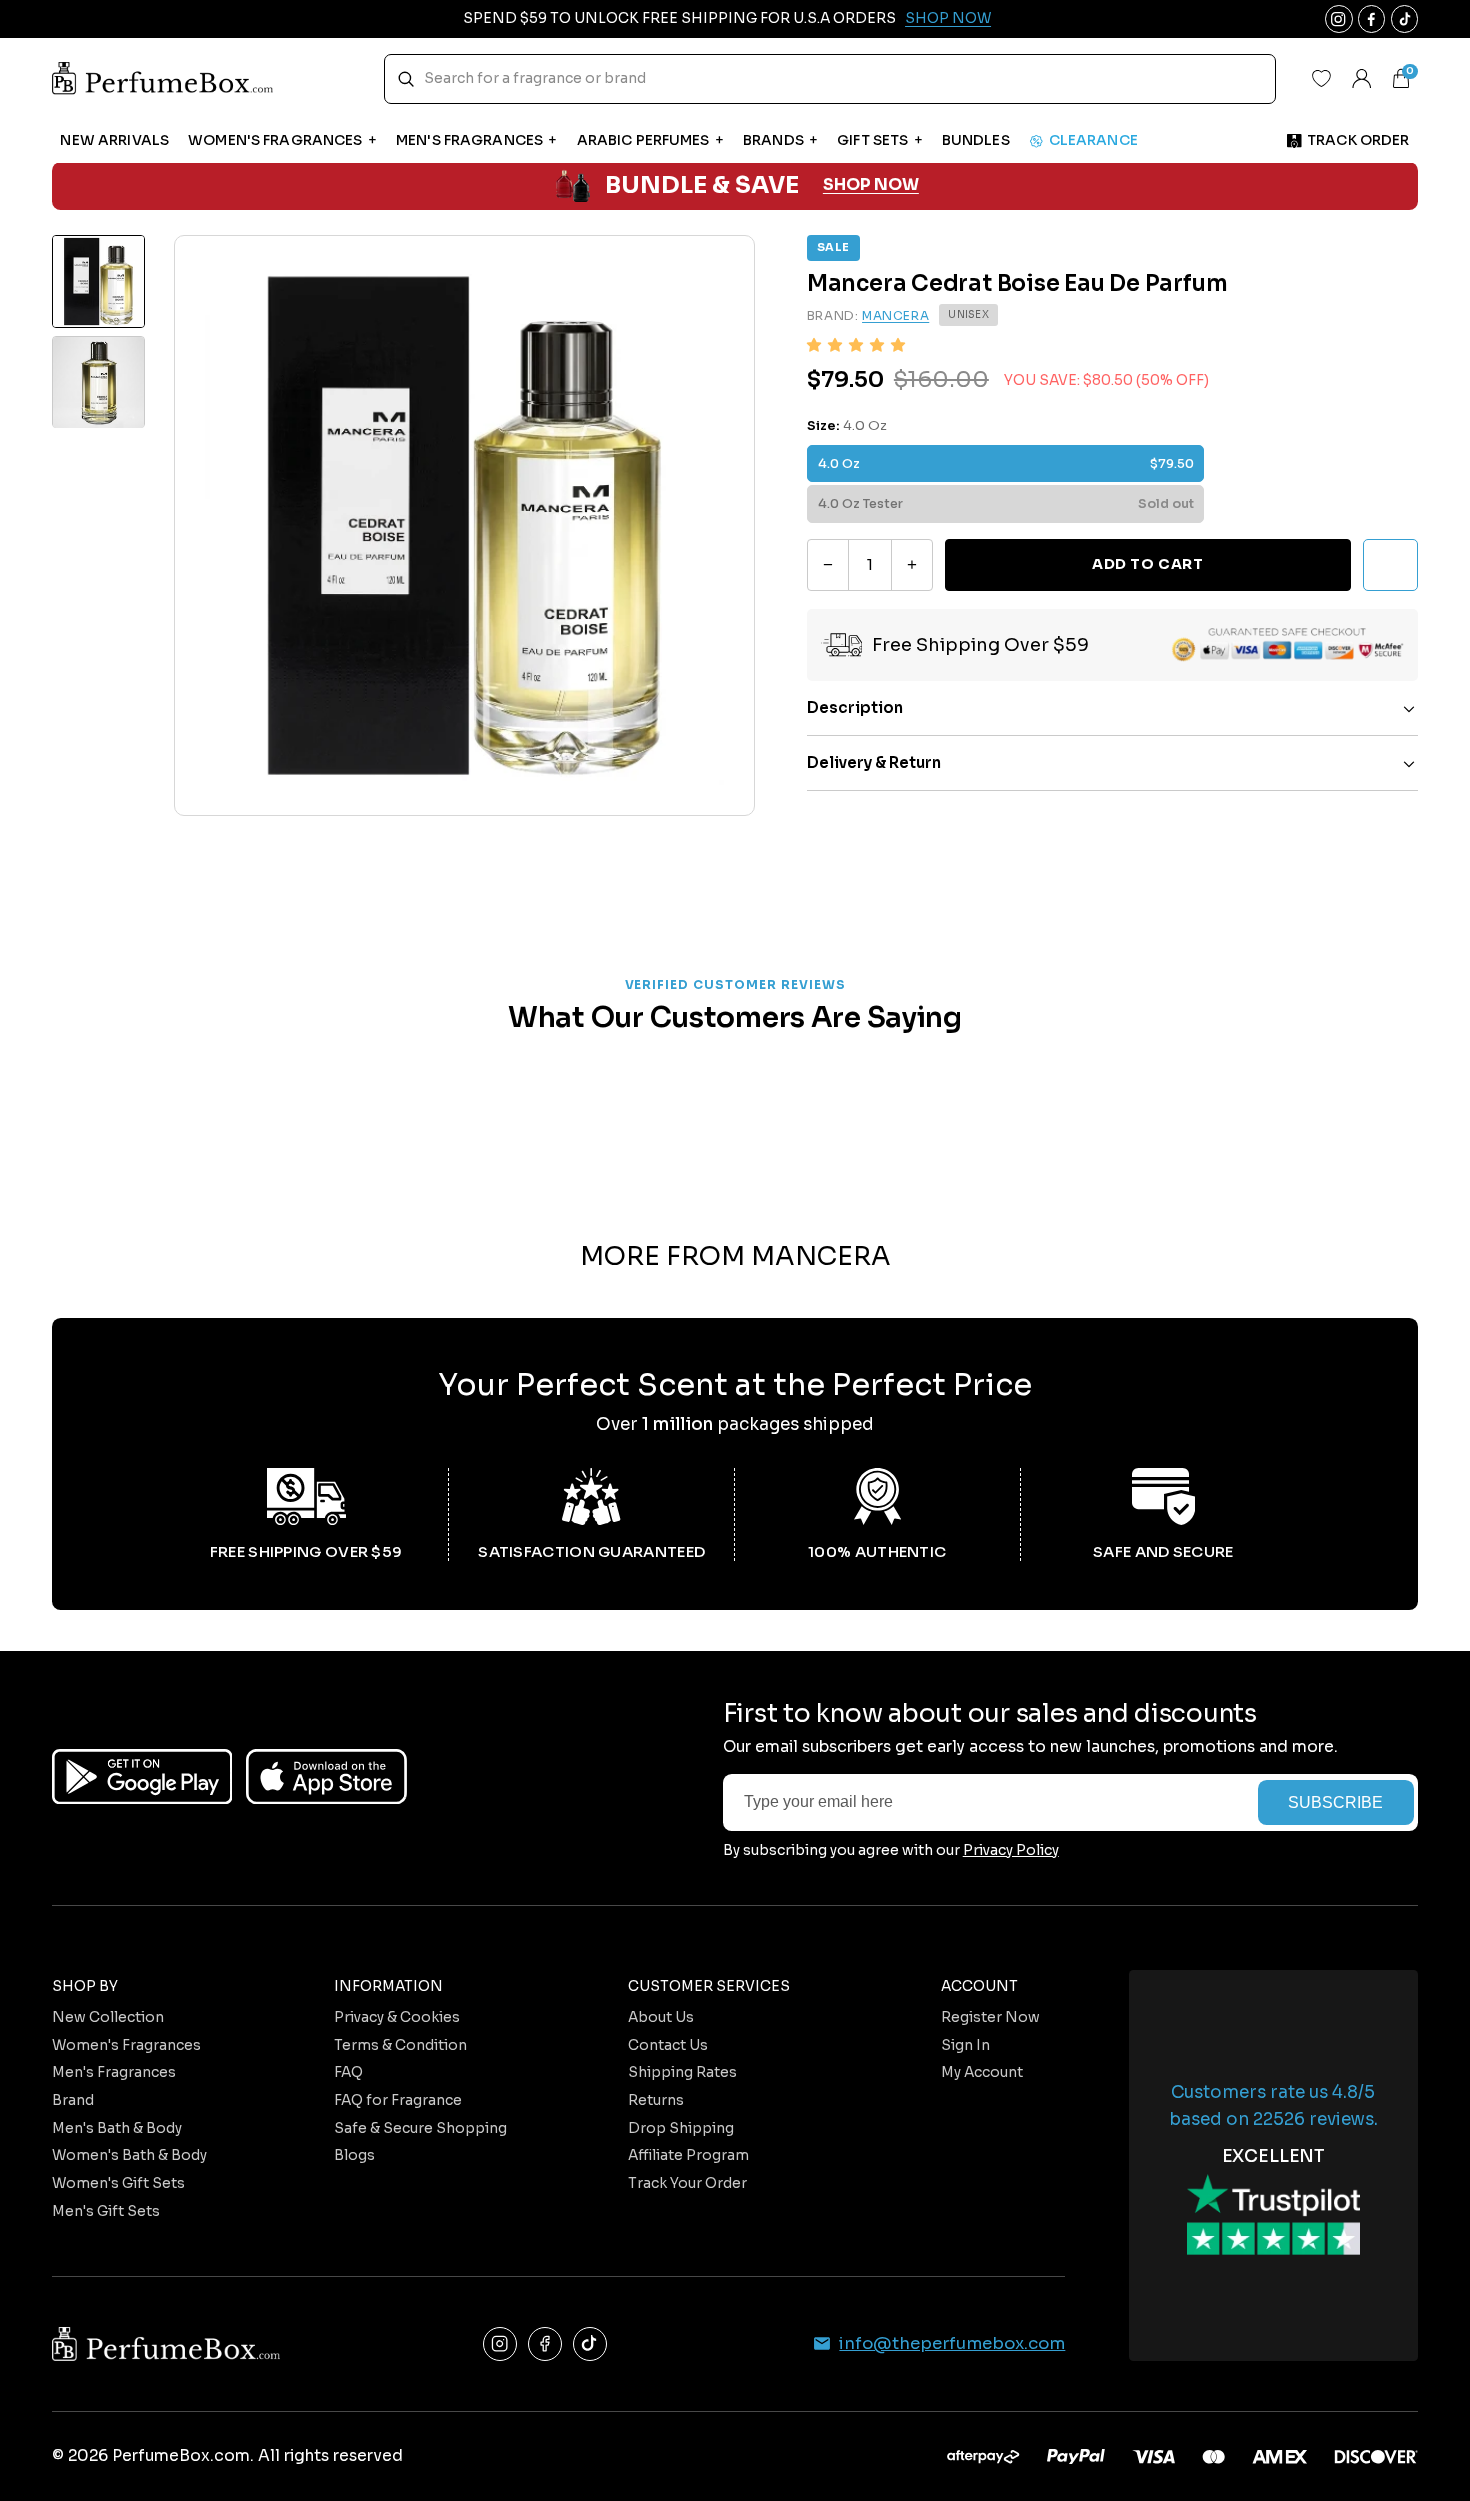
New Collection (108, 2017)
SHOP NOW (871, 186)
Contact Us (668, 2045)
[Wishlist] (1321, 78)
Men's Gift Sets (106, 2211)
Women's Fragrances (126, 2045)
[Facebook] (545, 2344)
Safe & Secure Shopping (420, 2128)
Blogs (354, 2155)
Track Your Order (687, 2183)
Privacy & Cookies (397, 2017)
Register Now (990, 2017)
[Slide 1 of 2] (98, 281)
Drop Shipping (681, 2128)
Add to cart (1147, 564)
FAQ (348, 2072)
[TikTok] (590, 2344)
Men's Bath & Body (117, 2128)
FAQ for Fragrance (398, 2100)
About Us (661, 2017)
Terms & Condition (400, 2045)
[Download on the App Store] (326, 1776)
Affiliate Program (688, 2155)
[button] (856, 345)
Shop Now (948, 18)
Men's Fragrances (114, 2072)
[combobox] (830, 78)
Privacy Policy (1011, 1850)
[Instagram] (500, 2344)
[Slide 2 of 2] (98, 382)
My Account (982, 2072)
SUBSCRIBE (1335, 1802)
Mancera (895, 315)
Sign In (965, 2045)
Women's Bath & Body (129, 2155)
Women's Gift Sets (118, 2183)
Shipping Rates (682, 2072)
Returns (656, 2100)
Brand (73, 2100)
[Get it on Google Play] (142, 1776)
